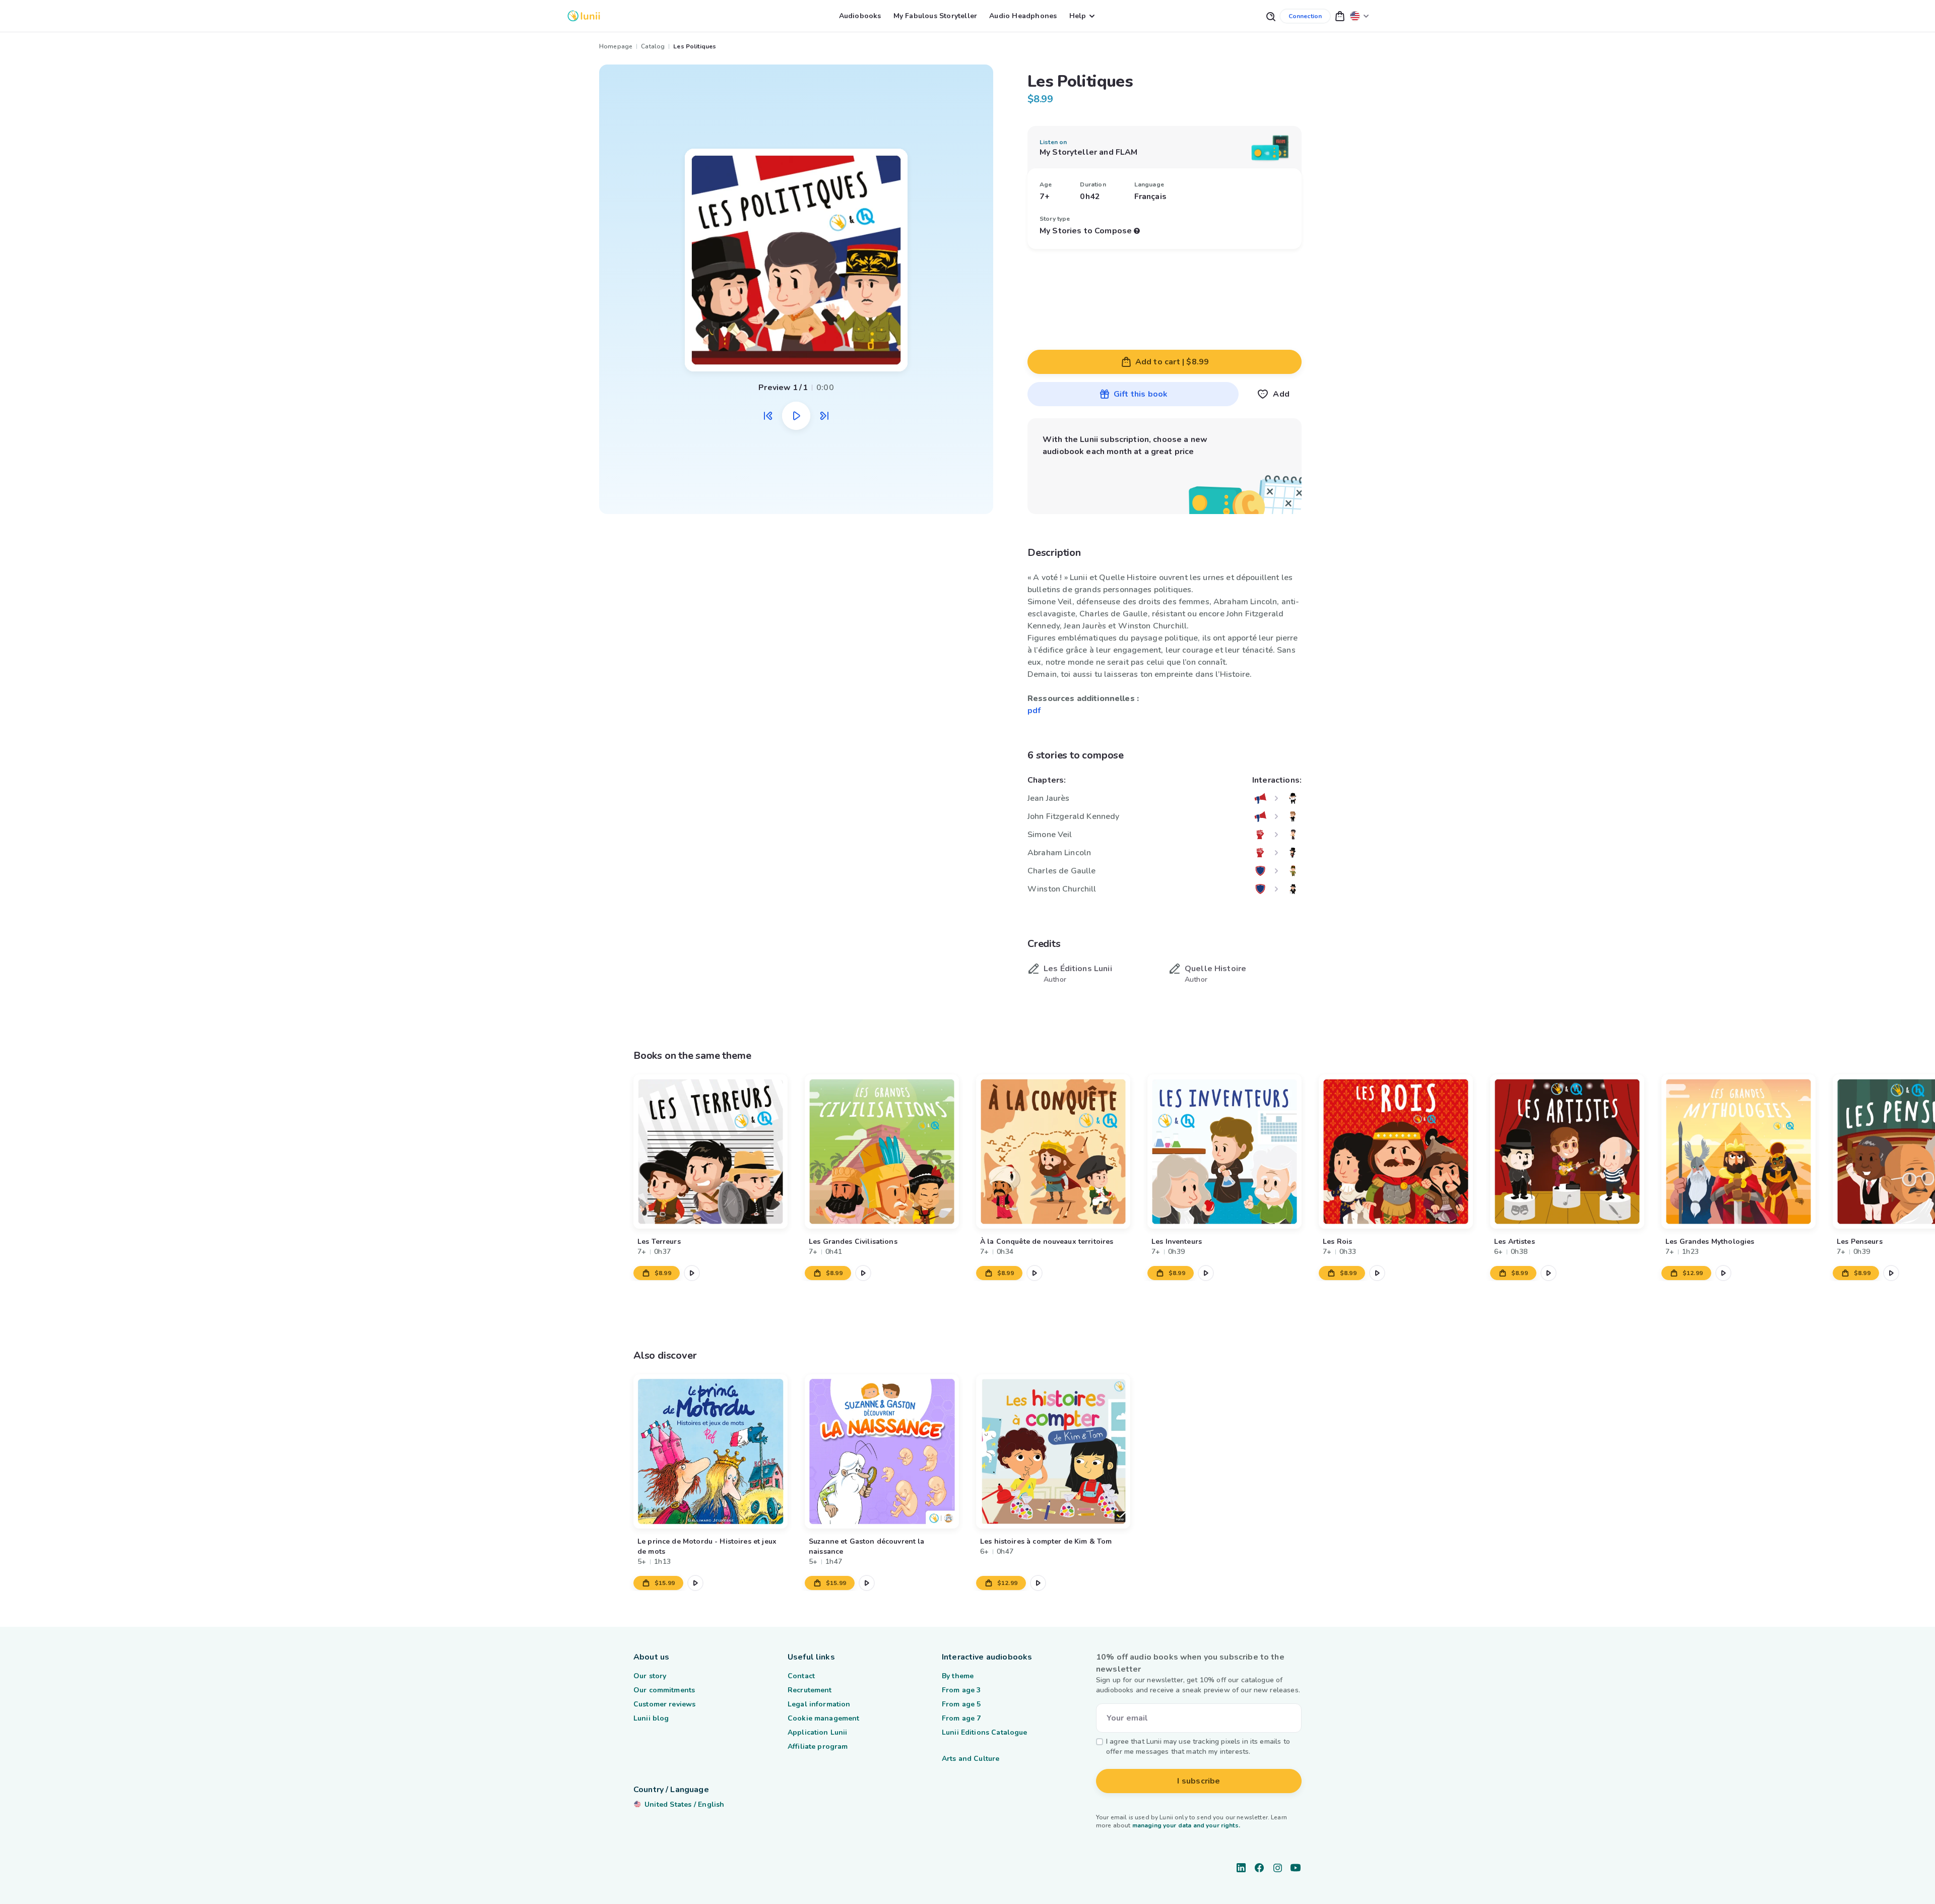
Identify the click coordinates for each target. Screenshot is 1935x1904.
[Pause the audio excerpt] (796, 416)
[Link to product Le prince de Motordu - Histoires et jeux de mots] (711, 1451)
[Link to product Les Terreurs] (711, 1152)
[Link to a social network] (1241, 1868)
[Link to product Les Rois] (1396, 1152)
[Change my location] (1360, 16)
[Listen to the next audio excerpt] (824, 416)
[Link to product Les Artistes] (1567, 1152)
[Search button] (1270, 16)
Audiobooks (860, 16)
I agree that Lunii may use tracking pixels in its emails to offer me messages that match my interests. (1198, 1747)
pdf (1034, 711)
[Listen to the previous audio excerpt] (768, 416)
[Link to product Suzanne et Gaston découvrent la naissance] (882, 1451)
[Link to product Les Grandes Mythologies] (1738, 1152)
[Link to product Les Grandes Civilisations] (882, 1152)
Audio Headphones (1023, 16)
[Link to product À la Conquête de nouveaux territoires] (1053, 1152)
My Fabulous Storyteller (936, 16)
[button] (1340, 16)
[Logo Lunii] (584, 16)
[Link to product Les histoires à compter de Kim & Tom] (1053, 1451)
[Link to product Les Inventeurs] (1224, 1152)
